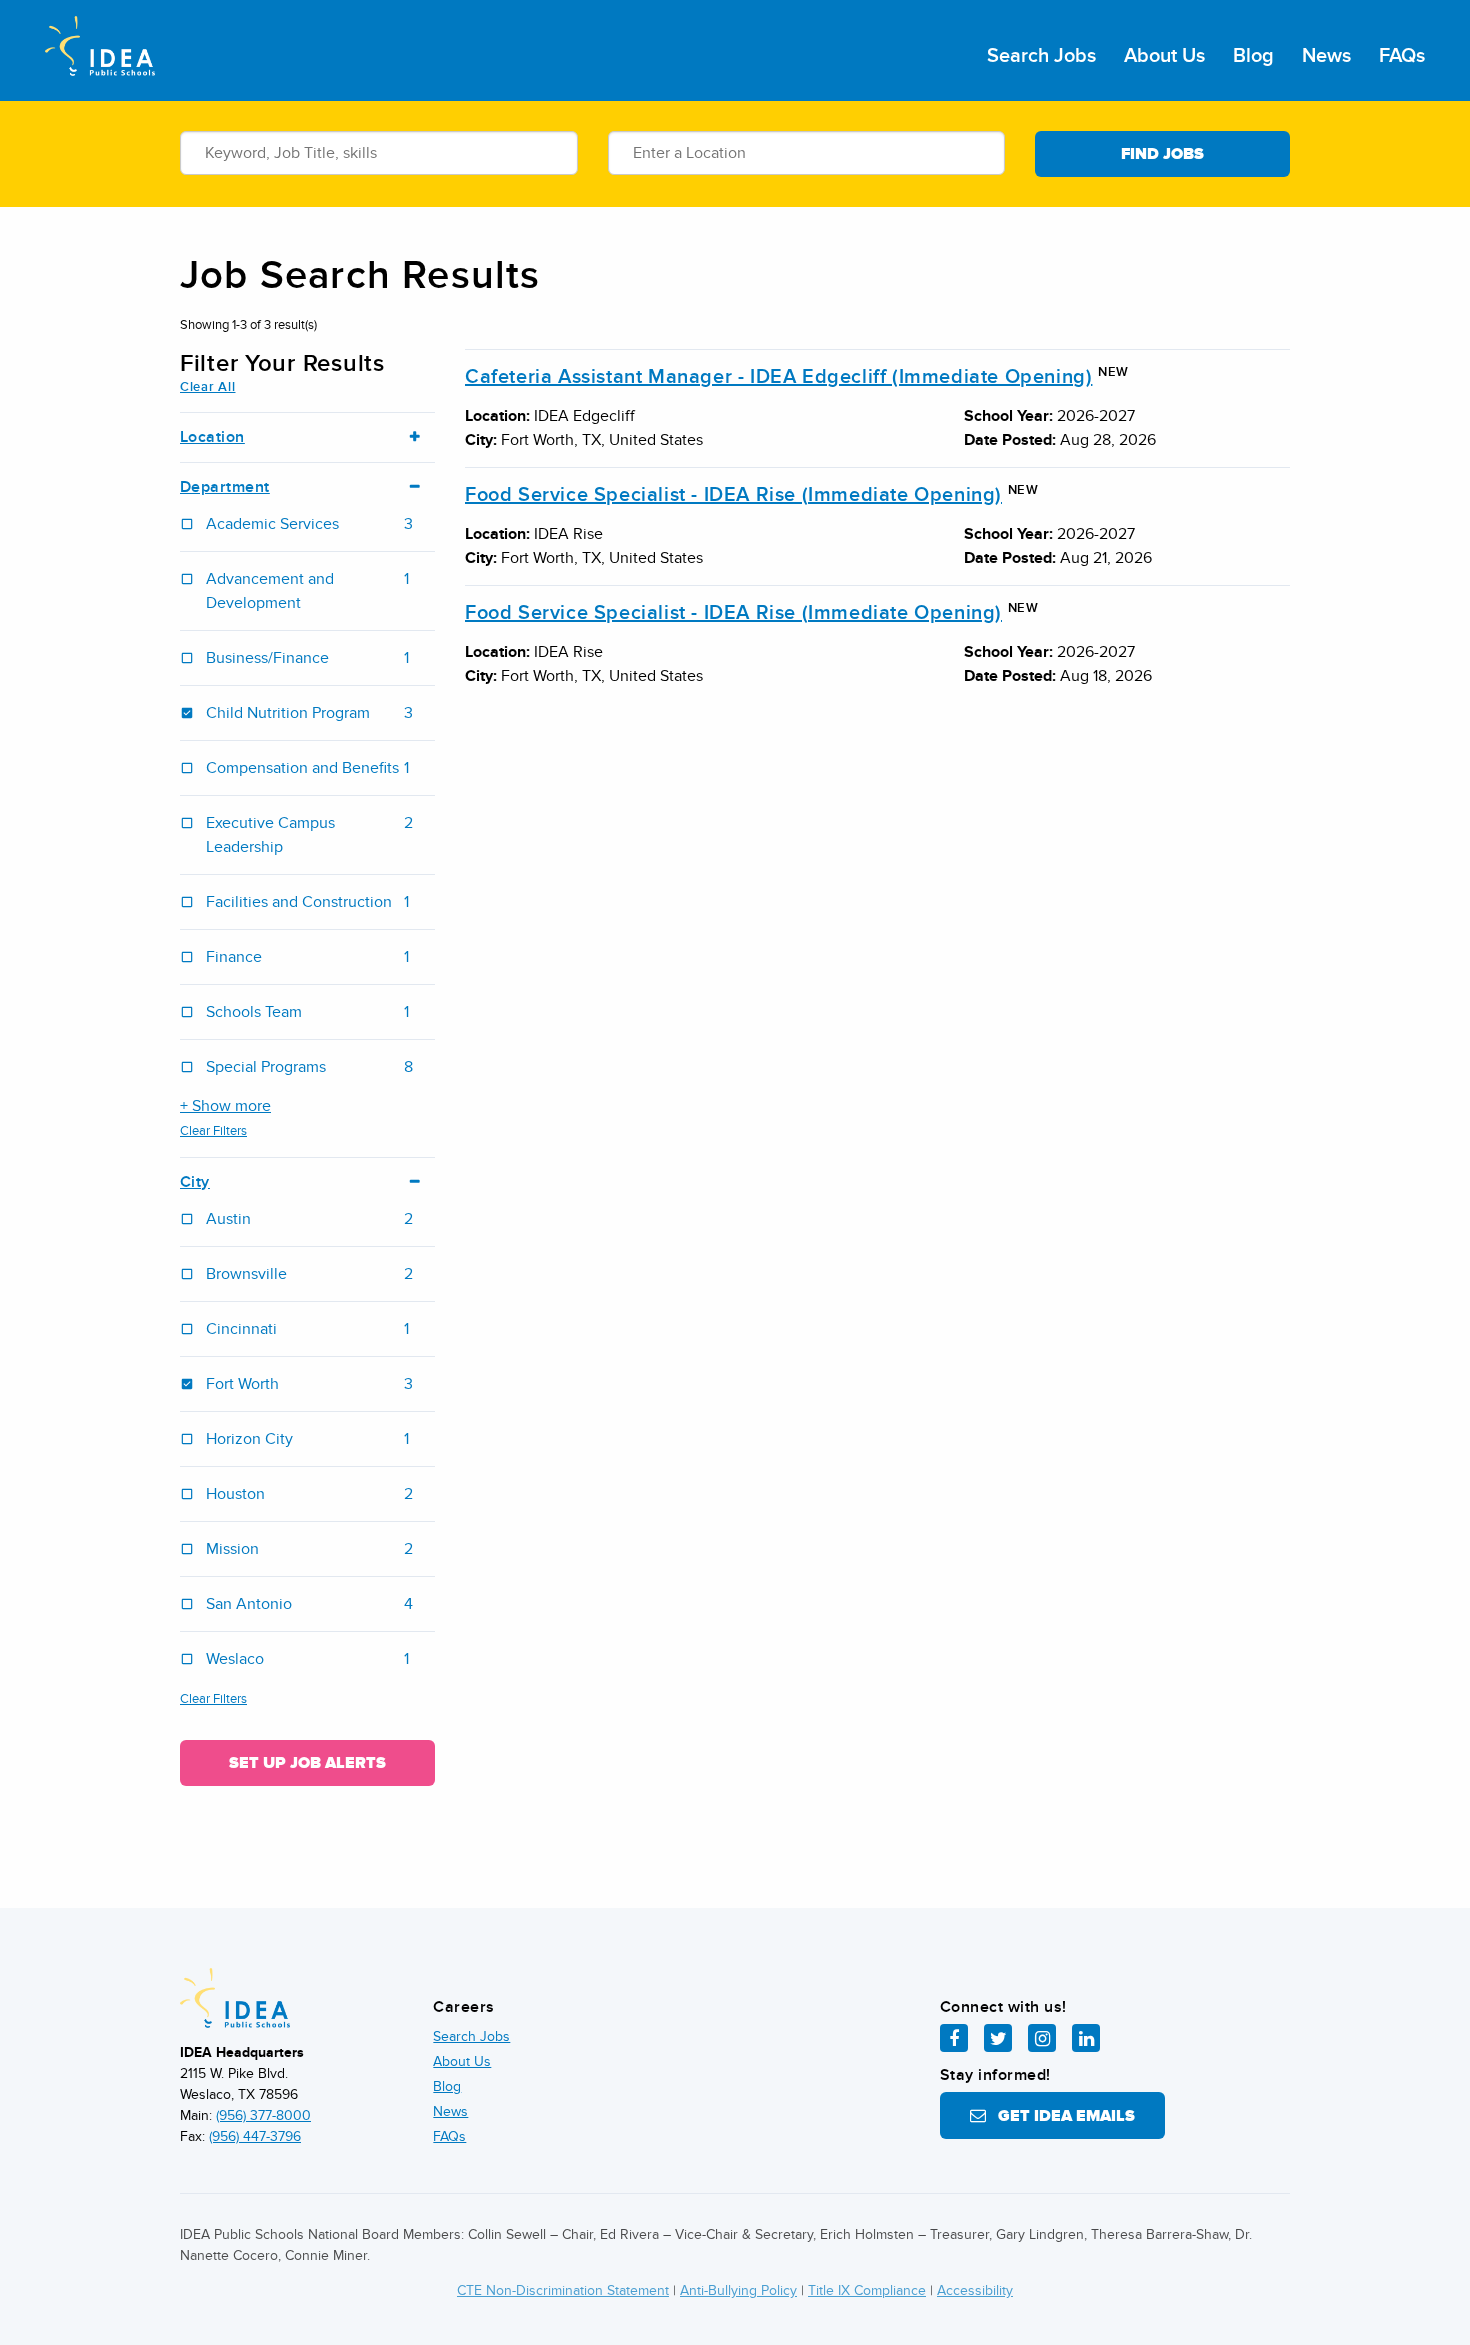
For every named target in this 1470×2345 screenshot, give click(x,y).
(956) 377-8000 (263, 2115)
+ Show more (225, 1106)
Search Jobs (1041, 56)
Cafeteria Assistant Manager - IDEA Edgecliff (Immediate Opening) (778, 377)
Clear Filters (213, 1131)
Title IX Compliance (867, 2290)
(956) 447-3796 (255, 2136)
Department (225, 487)
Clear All (207, 387)
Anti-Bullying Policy (738, 2290)
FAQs (1402, 56)
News (1326, 56)
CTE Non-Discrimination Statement (563, 2290)
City (195, 1182)
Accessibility (975, 2290)
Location (212, 437)
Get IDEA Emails (1060, 2116)
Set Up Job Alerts (307, 1763)
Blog (1253, 56)
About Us (1164, 56)
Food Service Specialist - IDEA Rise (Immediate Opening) (733, 495)
